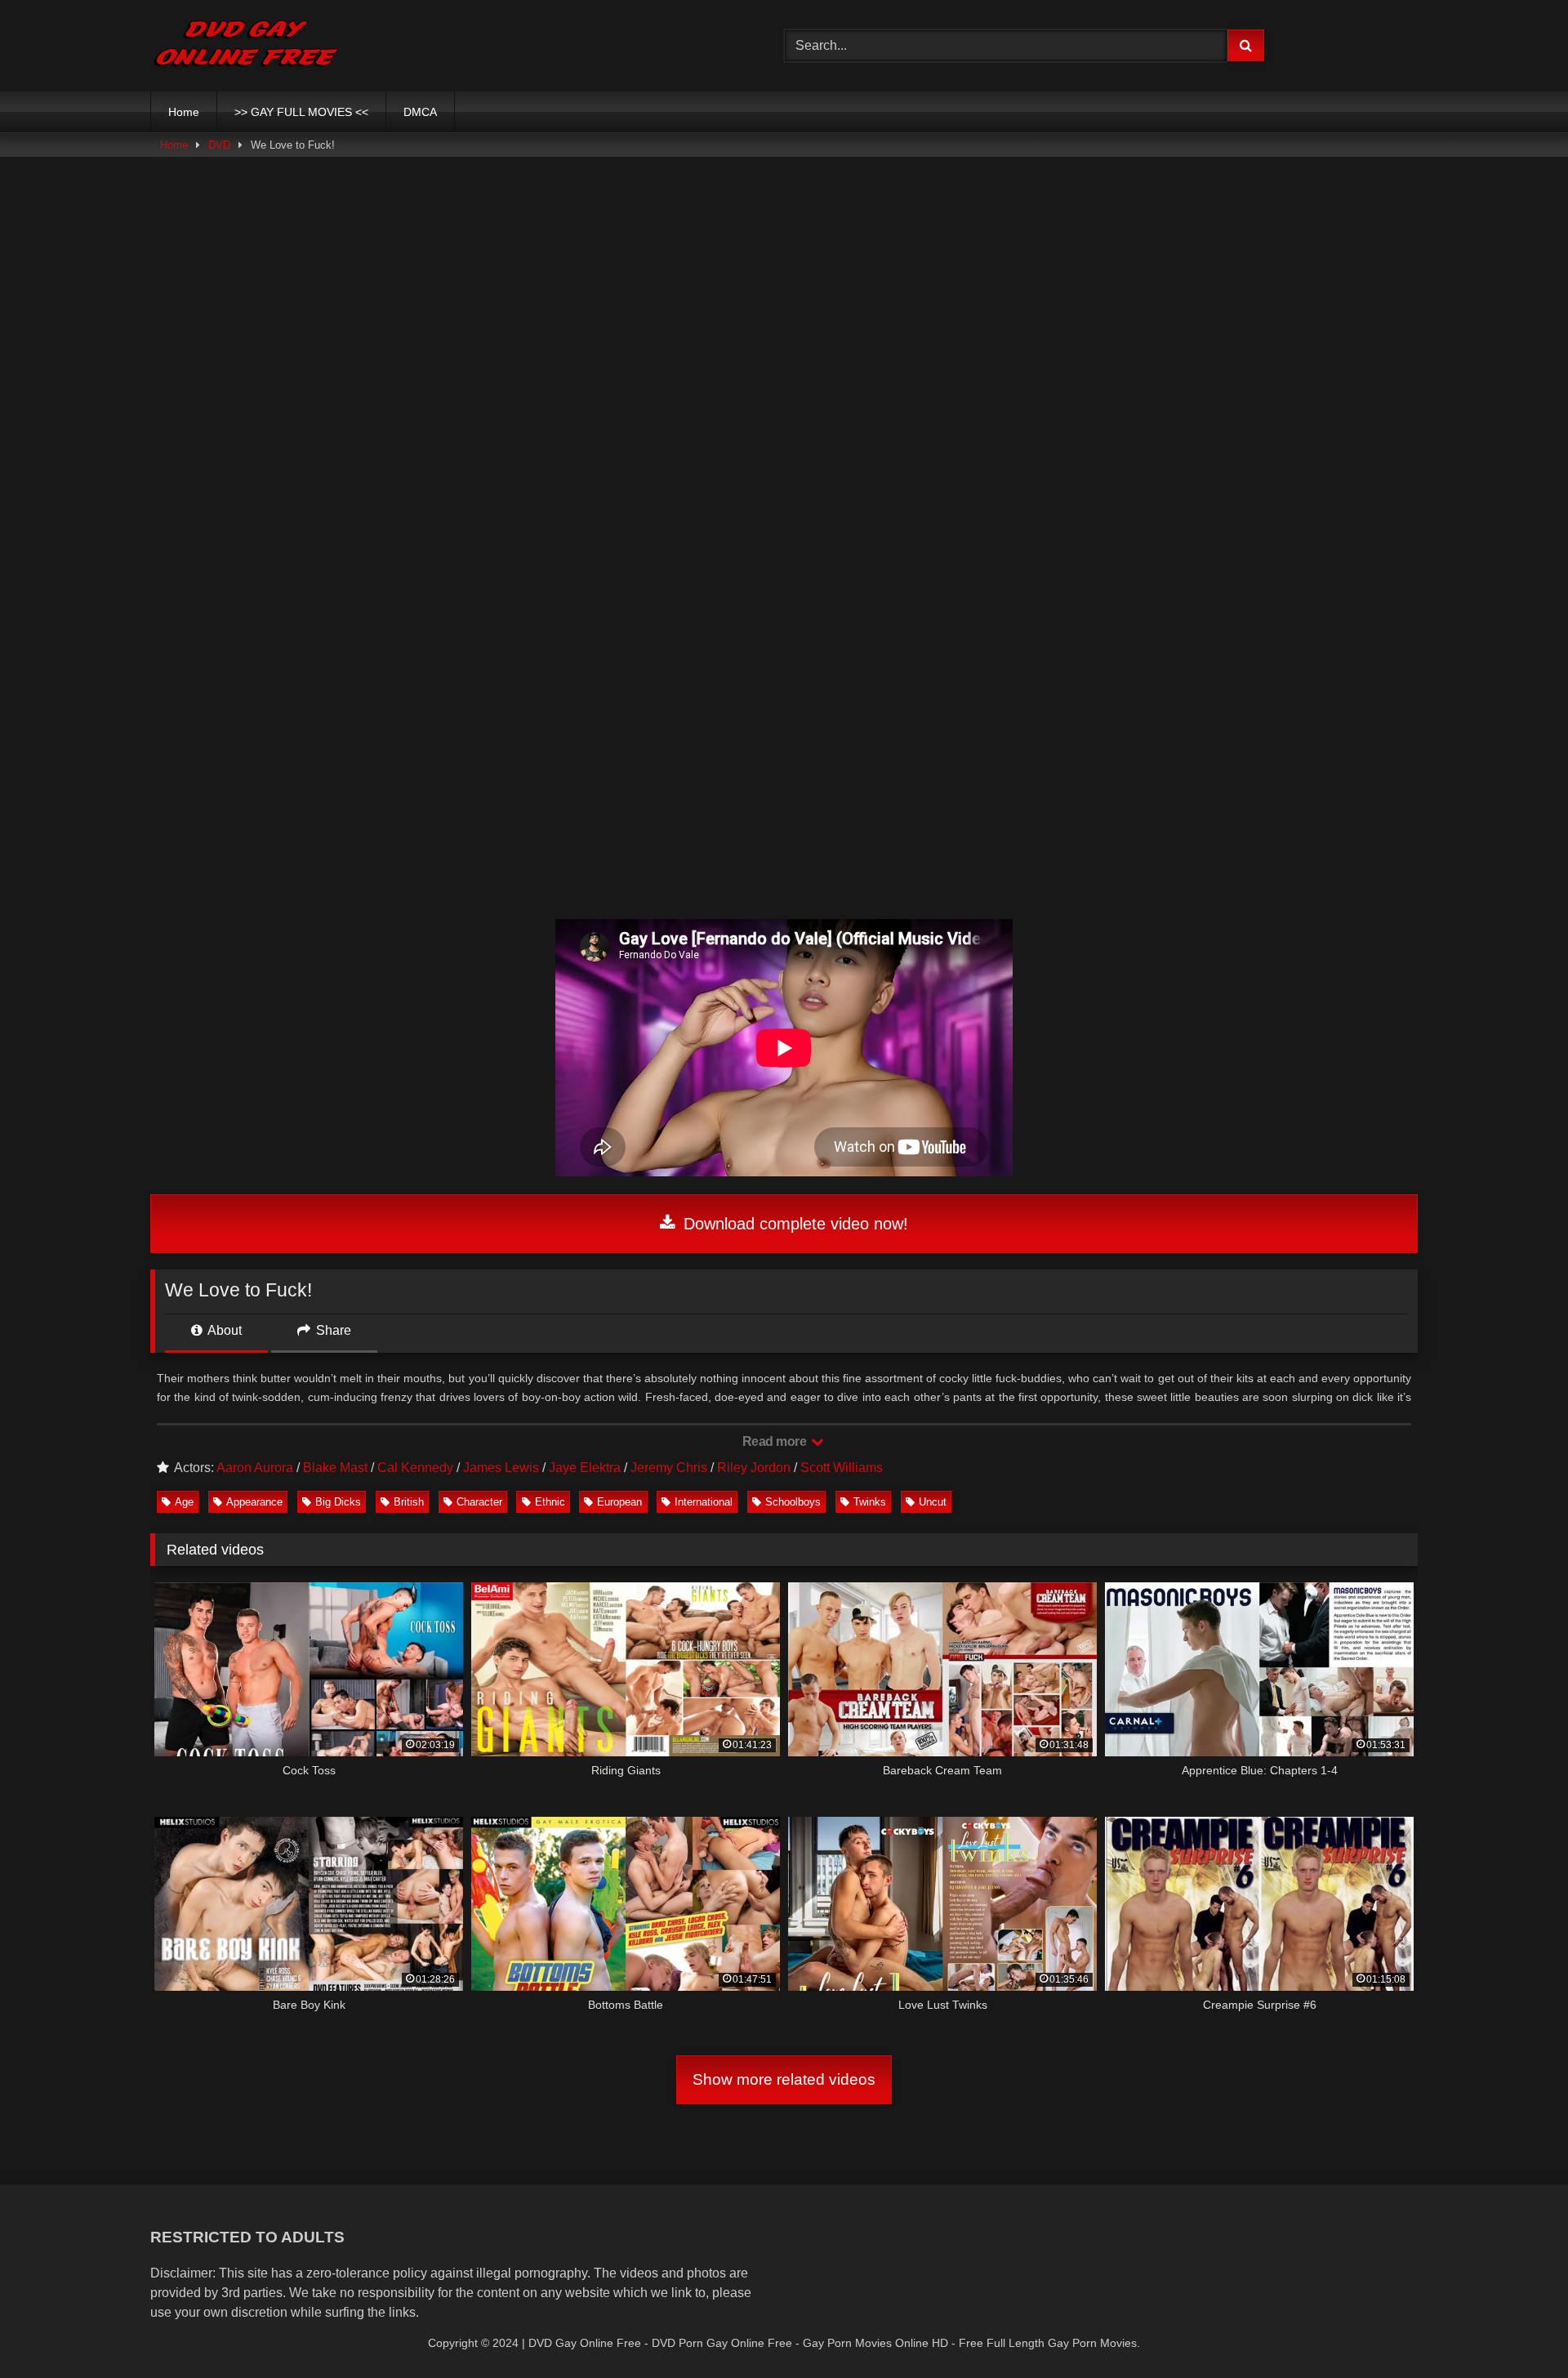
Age (184, 1502)
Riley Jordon (754, 1468)
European (619, 1502)
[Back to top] (1517, 2329)
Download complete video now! (793, 1224)
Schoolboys (793, 1502)
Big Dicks (338, 1502)
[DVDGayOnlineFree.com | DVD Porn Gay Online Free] (246, 46)
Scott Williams (842, 1468)
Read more (776, 1441)
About (223, 1330)
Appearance (254, 1502)
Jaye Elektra (585, 1468)
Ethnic (550, 1502)
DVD (219, 145)
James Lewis (501, 1468)
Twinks (870, 1502)
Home (184, 112)
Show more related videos (784, 2079)
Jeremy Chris (669, 1468)
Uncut (933, 1502)
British (409, 1502)
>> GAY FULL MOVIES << (301, 112)
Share (332, 1330)
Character (479, 1502)
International (704, 1502)
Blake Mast (335, 1468)
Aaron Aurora (255, 1468)
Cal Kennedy (415, 1468)
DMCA (420, 112)
